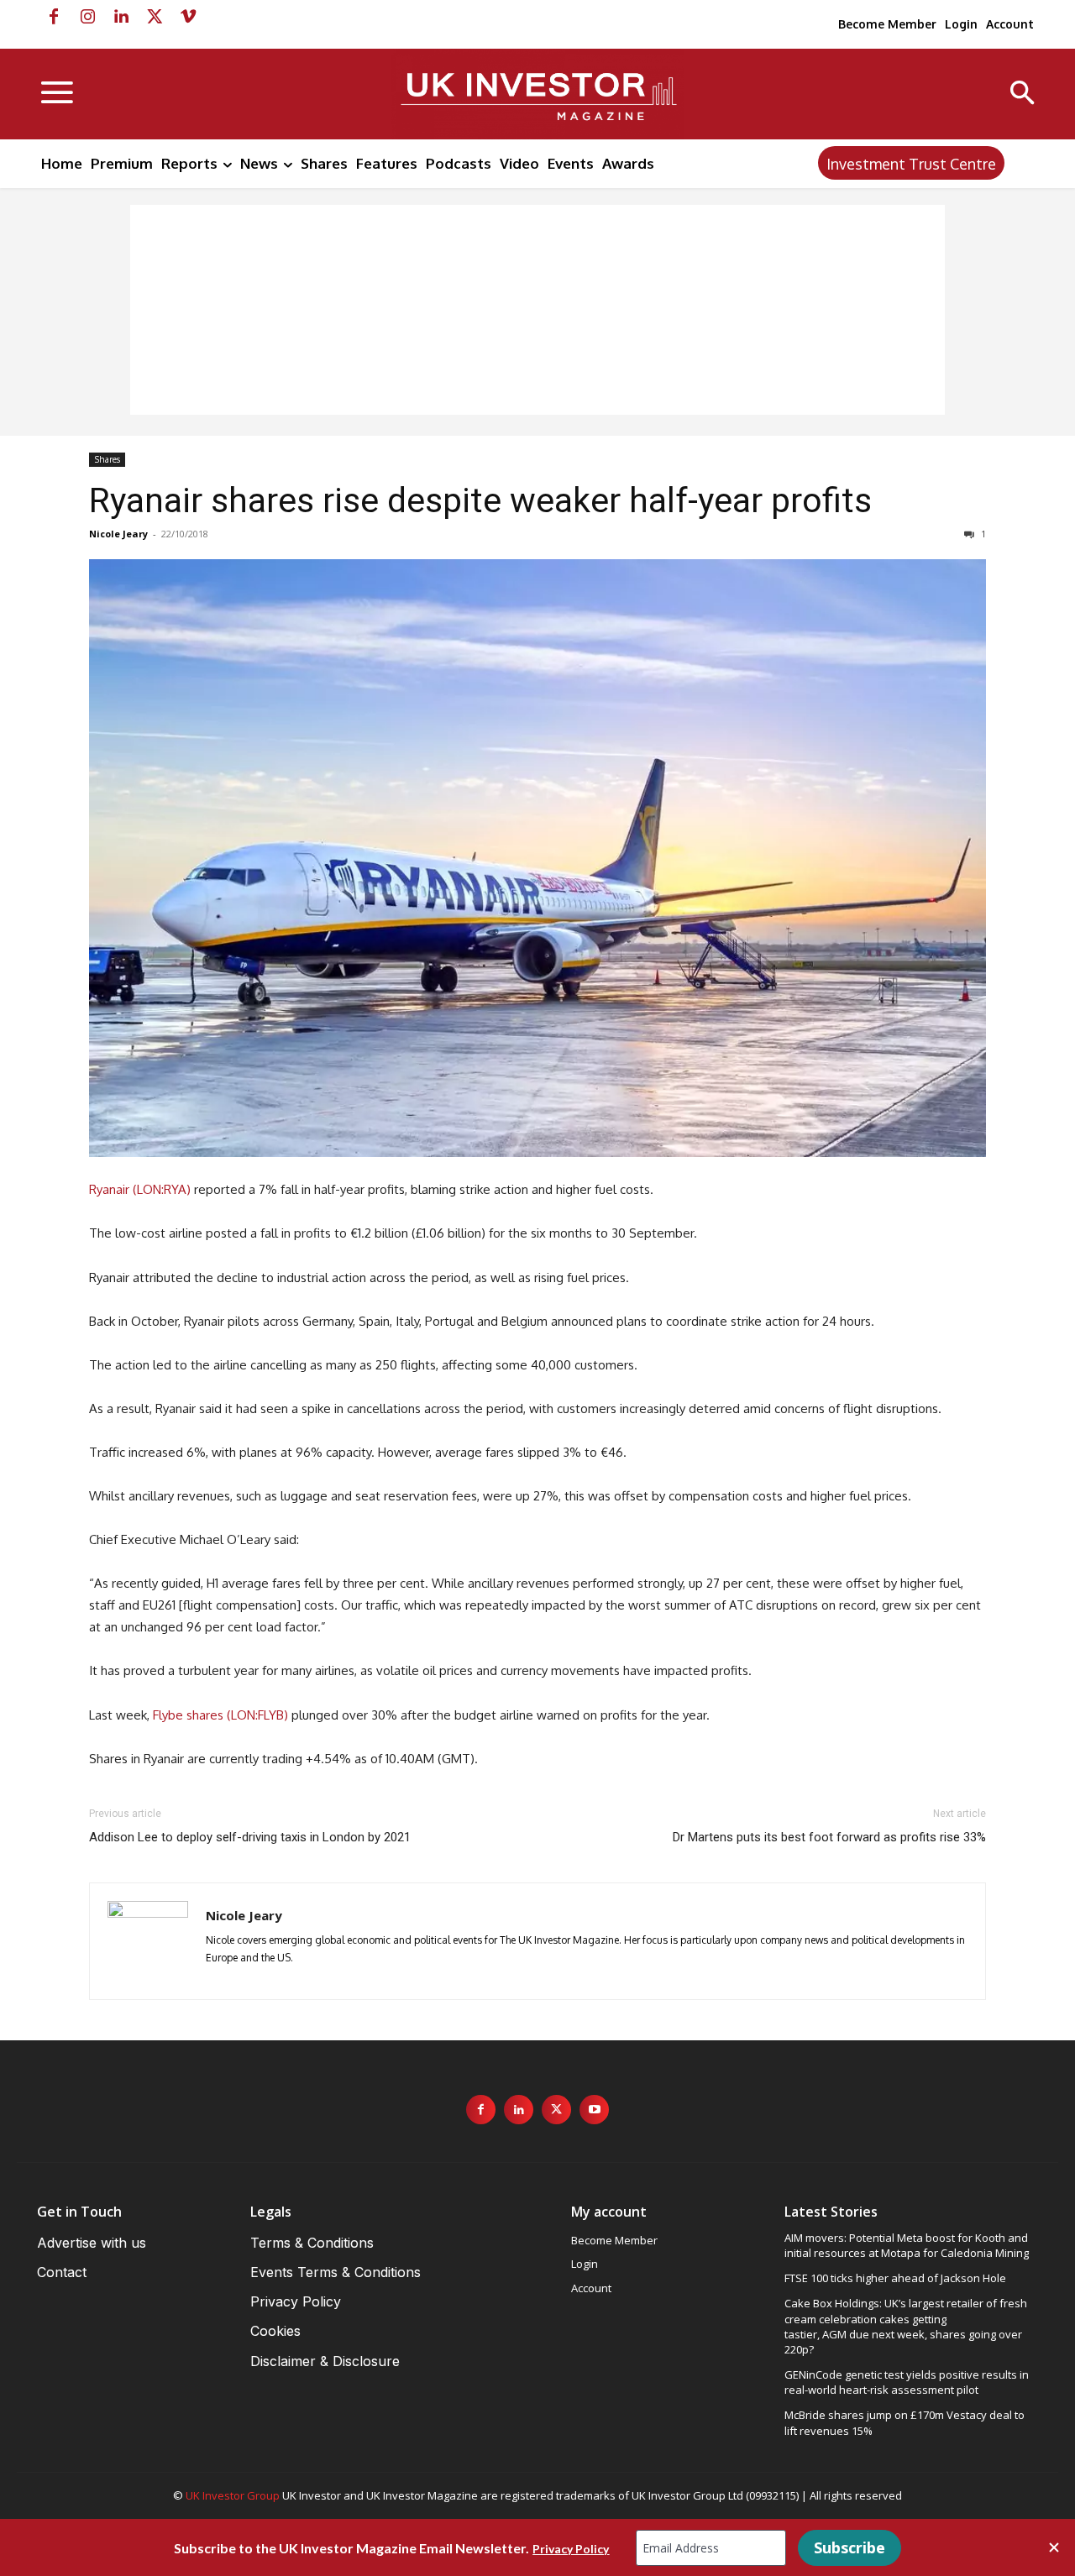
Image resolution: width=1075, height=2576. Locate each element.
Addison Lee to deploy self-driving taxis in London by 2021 (250, 1837)
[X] (155, 17)
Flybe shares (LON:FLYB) (220, 1715)
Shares (107, 459)
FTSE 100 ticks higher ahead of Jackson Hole (895, 2278)
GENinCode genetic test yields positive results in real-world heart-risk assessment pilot (907, 2382)
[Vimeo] (188, 17)
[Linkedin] (121, 17)
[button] (1023, 94)
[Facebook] (54, 17)
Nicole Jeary (118, 534)
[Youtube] (594, 2110)
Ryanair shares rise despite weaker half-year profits (480, 500)
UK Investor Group (233, 2495)
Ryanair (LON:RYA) (140, 1189)
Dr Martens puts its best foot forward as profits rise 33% (829, 1837)
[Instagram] (87, 17)
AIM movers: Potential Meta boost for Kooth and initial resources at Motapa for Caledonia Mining (907, 2245)
